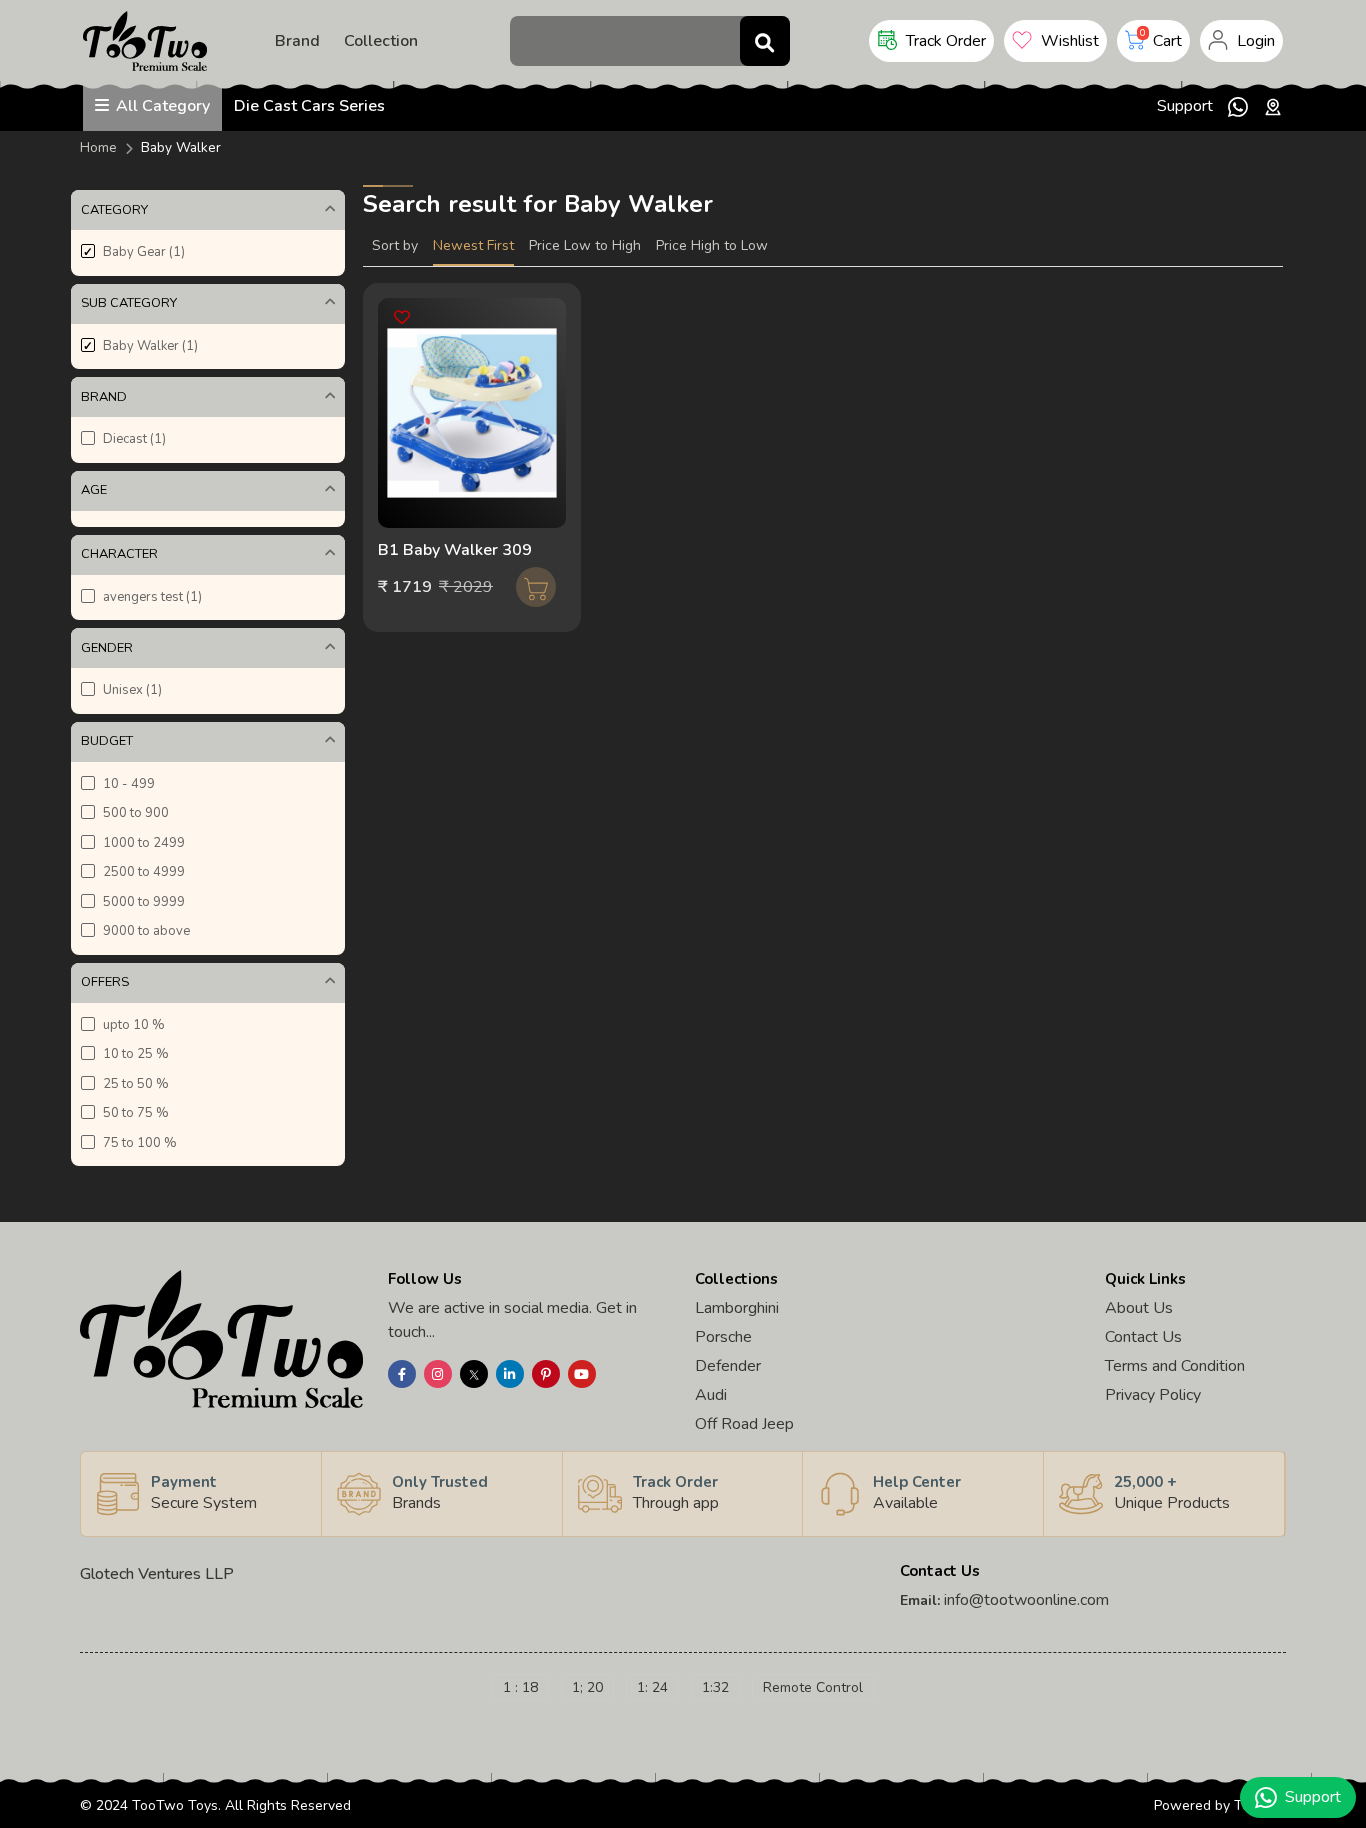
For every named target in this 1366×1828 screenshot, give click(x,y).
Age (94, 490)
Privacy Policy (1153, 1395)
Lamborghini (737, 1308)
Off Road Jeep (744, 1424)
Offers (105, 982)
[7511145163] (1238, 106)
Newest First (473, 245)
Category (114, 210)
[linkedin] (511, 1374)
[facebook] (403, 1374)
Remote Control (813, 1687)
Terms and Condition (1175, 1366)
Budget (107, 741)
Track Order (944, 41)
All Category (161, 106)
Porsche (723, 1337)
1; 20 (587, 1687)
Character (119, 554)
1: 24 (652, 1687)
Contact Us (1143, 1337)
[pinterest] (547, 1374)
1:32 (715, 1687)
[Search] (765, 41)
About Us (1139, 1308)
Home (98, 147)
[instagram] (439, 1374)
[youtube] (583, 1374)
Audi (711, 1395)
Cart (1161, 39)
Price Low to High (585, 245)
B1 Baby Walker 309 (455, 550)
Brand (297, 41)
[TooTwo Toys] (145, 40)
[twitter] (475, 1374)
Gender (107, 648)
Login (1254, 41)
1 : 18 (520, 1687)
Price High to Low (712, 245)
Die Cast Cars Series (309, 106)
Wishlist (1068, 41)
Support (1185, 106)
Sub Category (129, 303)
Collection (381, 41)
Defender (728, 1366)
